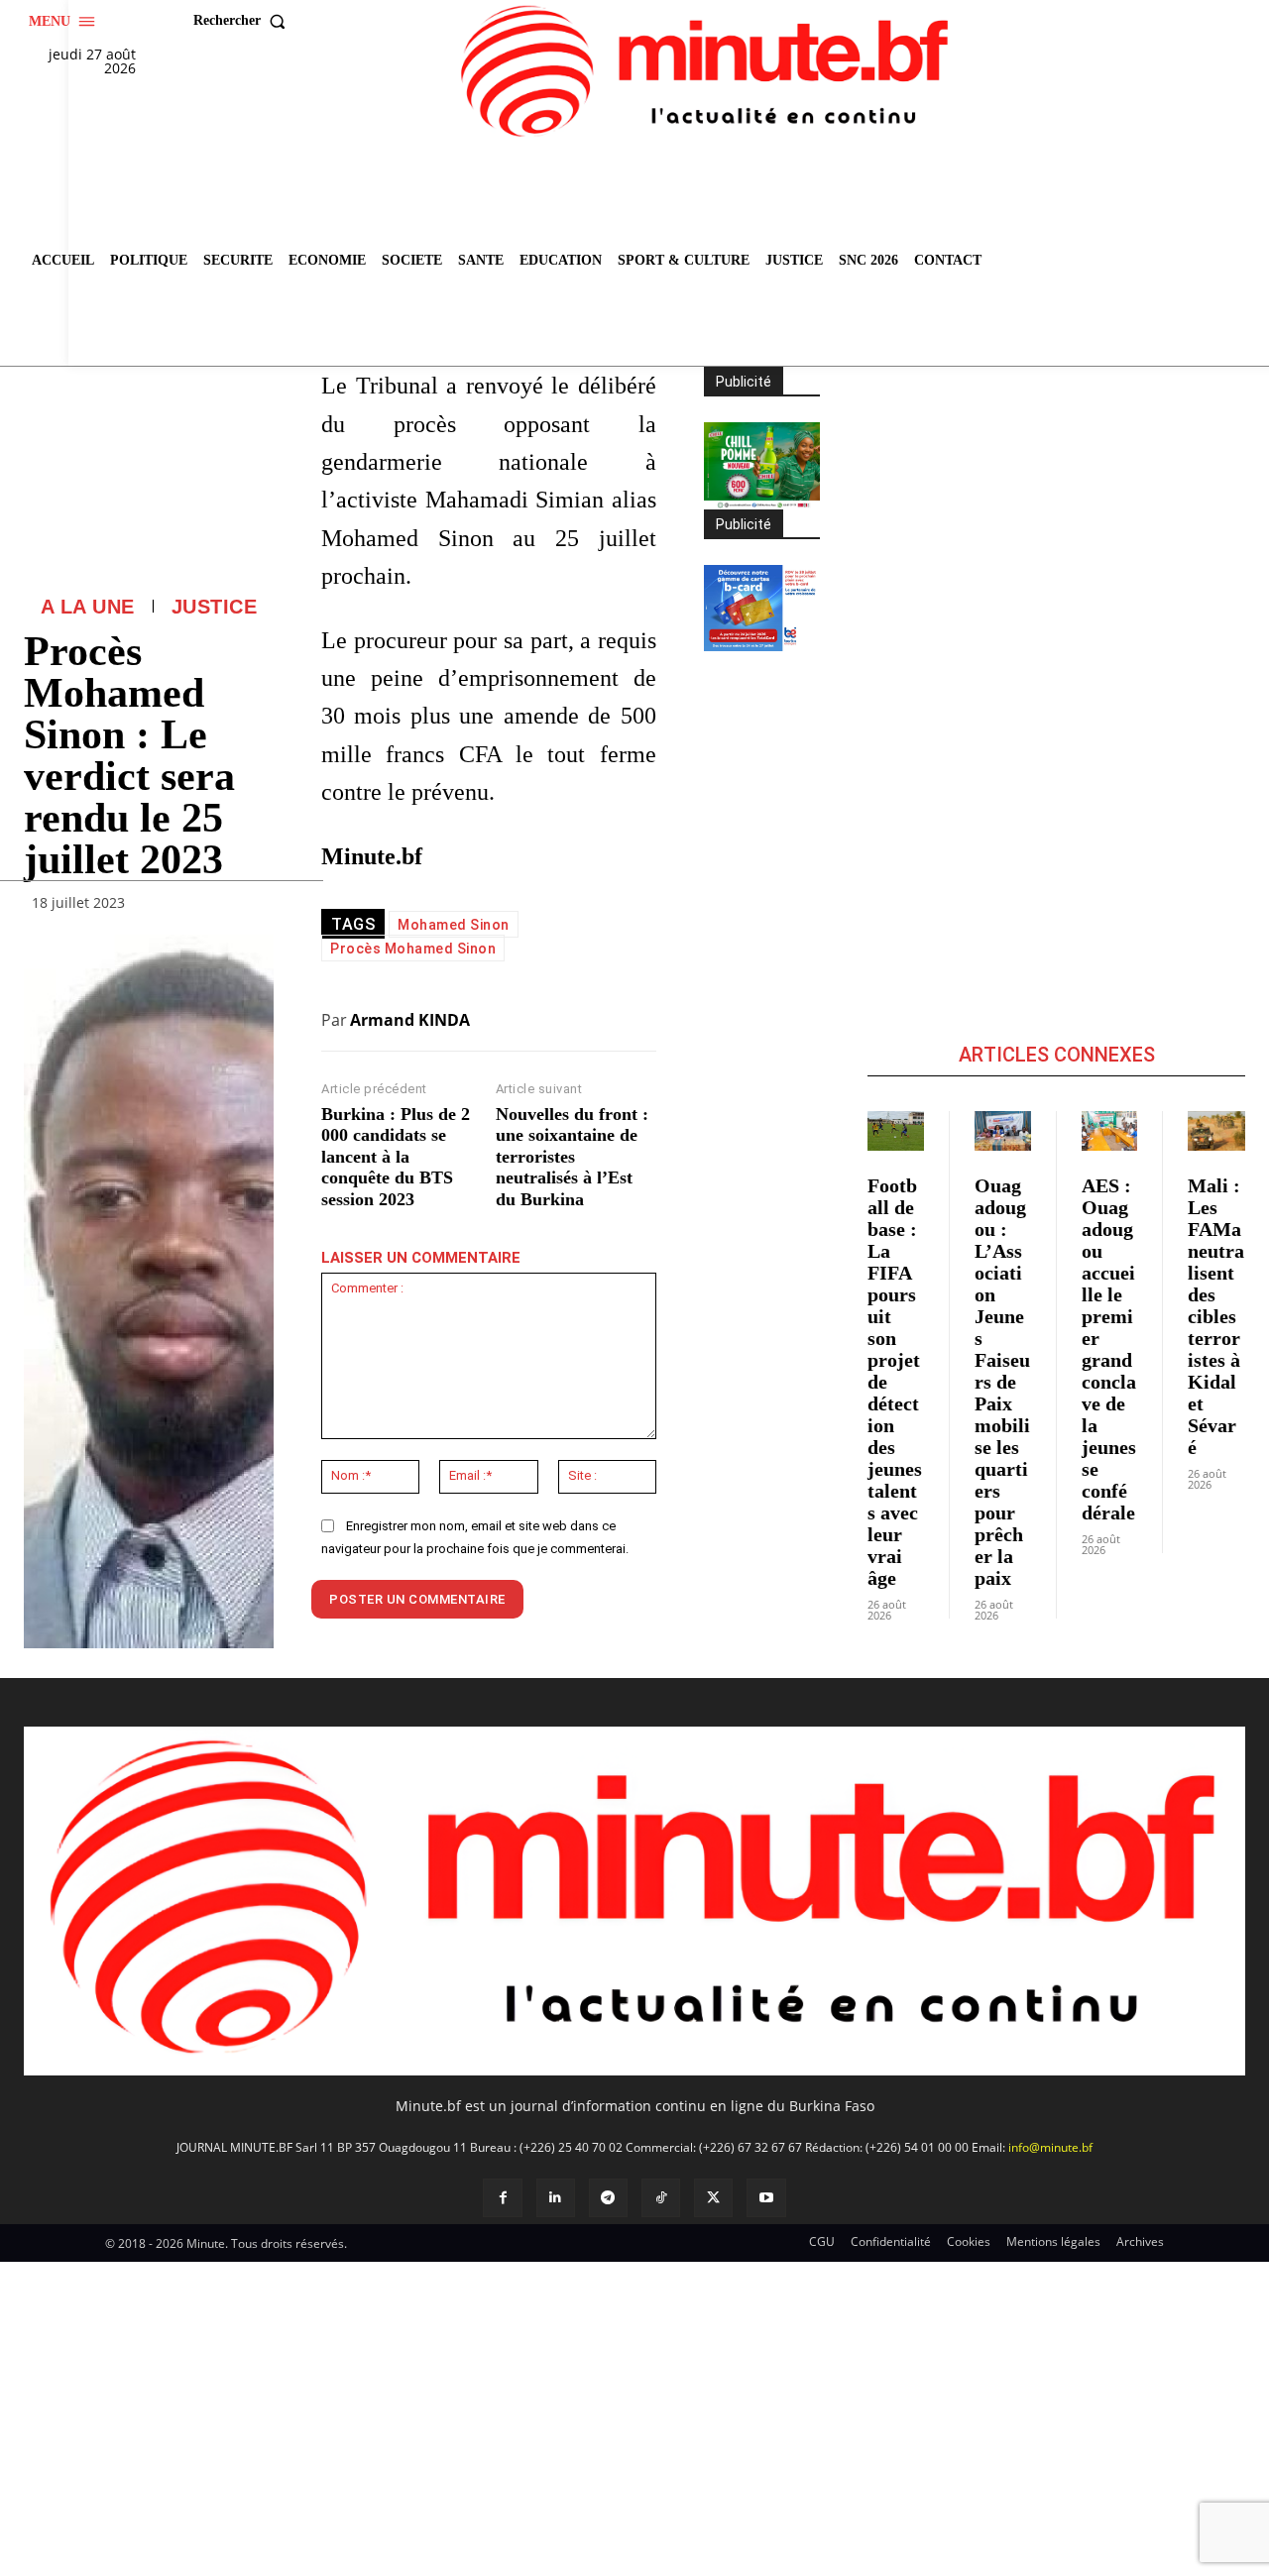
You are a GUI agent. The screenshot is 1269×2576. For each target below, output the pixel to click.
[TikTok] (661, 2198)
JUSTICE (215, 607)
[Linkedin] (556, 2198)
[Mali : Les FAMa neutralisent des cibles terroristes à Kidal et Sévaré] (1216, 1131)
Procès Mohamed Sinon (413, 949)
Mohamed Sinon (454, 925)
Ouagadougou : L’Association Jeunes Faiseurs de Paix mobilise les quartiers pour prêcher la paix (1002, 1382)
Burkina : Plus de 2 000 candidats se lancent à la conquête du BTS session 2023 (396, 1157)
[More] (253, 908)
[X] (713, 2198)
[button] (244, 21)
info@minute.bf (1050, 2147)
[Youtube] (766, 2198)
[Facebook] (502, 2198)
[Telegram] (608, 2198)
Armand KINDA (410, 1020)
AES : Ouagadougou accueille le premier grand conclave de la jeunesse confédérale (1109, 1349)
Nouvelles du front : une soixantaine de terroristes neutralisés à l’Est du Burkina (572, 1157)
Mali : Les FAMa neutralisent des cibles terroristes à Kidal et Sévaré (1216, 1316)
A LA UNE (88, 607)
